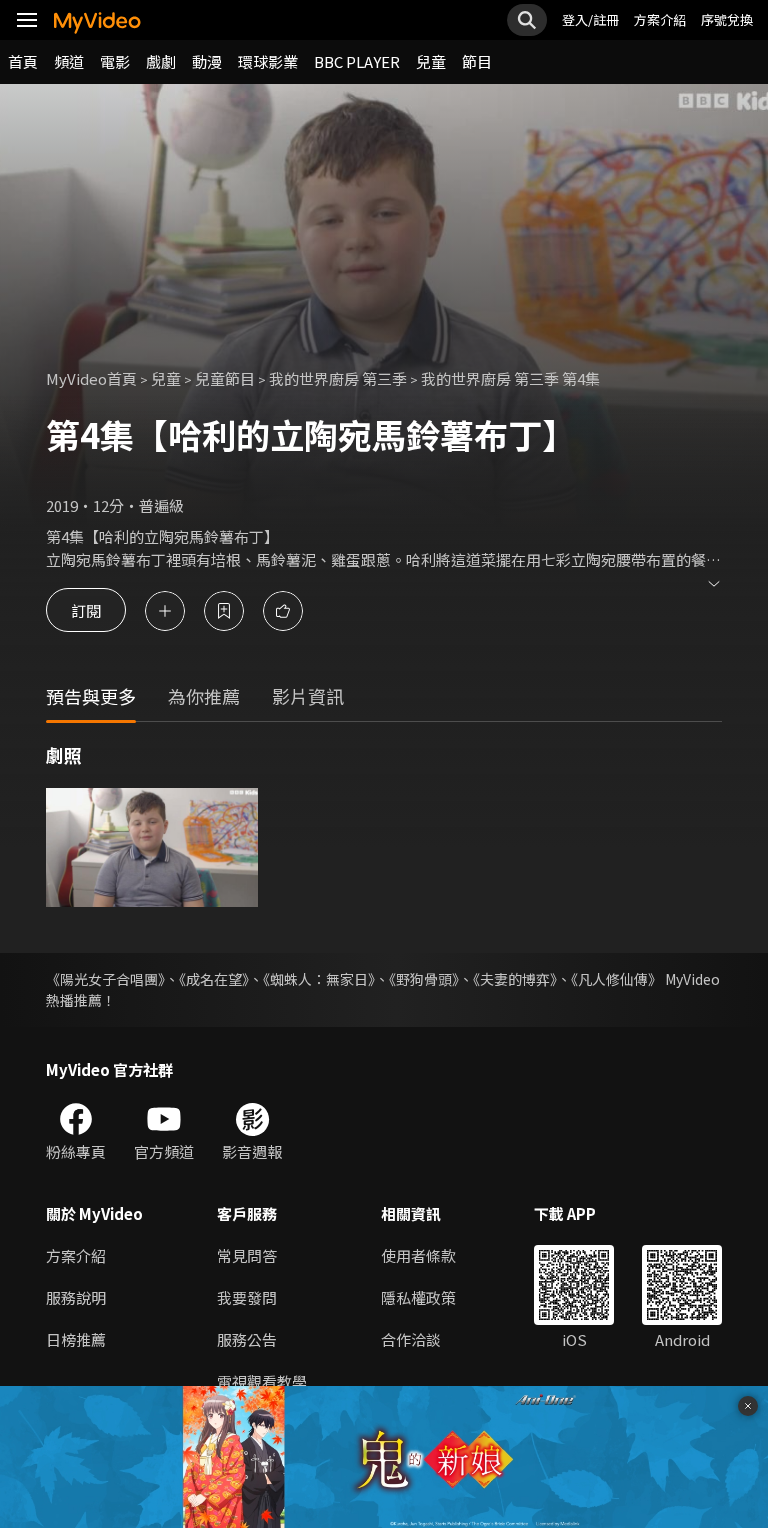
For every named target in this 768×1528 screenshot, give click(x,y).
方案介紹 (660, 19)
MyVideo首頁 (91, 378)
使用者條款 (418, 1255)
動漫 (207, 61)
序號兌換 (727, 19)
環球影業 (268, 61)
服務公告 (247, 1339)
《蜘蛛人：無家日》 (319, 979)
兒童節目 (225, 378)
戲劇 (161, 61)
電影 (115, 61)
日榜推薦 (76, 1339)
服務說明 (76, 1297)
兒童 (431, 61)
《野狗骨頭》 (424, 979)
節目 (477, 61)
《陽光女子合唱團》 (105, 979)
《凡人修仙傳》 (616, 979)
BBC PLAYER (357, 61)
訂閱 (86, 610)
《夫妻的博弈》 (515, 979)
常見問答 (247, 1255)
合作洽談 (411, 1339)
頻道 (69, 61)
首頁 (23, 61)
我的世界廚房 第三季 (338, 378)
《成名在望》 (214, 979)
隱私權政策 (418, 1297)
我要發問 (247, 1297)
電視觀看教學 (262, 1381)
